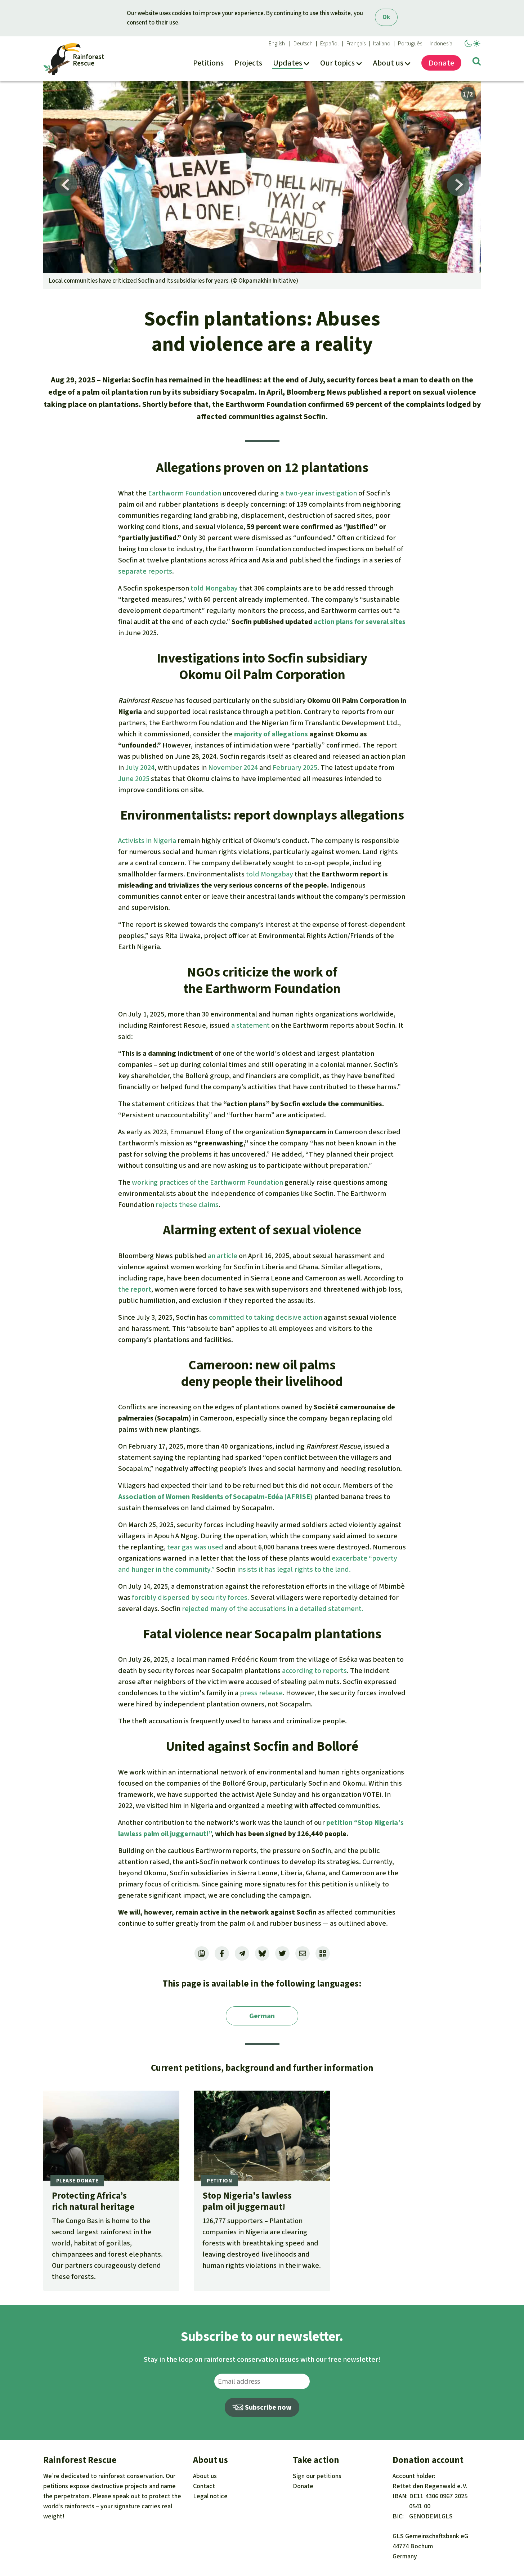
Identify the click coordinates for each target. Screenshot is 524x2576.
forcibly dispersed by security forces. (191, 1597)
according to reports (314, 1671)
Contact (204, 2486)
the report (135, 1289)
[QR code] (323, 1953)
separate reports (145, 571)
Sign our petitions (317, 2476)
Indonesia (441, 44)
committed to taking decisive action (266, 1317)
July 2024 (140, 768)
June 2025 (134, 779)
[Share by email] (303, 1953)
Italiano (382, 44)
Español (330, 44)
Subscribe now (268, 2407)
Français (356, 44)
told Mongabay (214, 588)
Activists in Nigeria (147, 841)
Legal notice (210, 2496)
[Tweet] (282, 1953)
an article (223, 1256)
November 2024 (233, 768)
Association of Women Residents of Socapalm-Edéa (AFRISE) (215, 1497)
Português (410, 44)
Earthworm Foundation (185, 493)
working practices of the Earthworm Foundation (207, 1182)
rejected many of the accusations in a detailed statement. (273, 1609)
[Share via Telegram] (242, 1953)
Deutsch (303, 44)
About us (205, 2476)
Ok (386, 17)
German (262, 2016)
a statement (250, 1025)
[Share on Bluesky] (262, 1953)
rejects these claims (187, 1205)
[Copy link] (202, 1953)
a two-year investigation (319, 493)
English (277, 44)
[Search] (477, 63)
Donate (303, 2486)
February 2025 (295, 768)
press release (261, 1693)
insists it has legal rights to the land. (294, 1569)
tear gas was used (195, 1547)
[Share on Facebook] (222, 1953)
